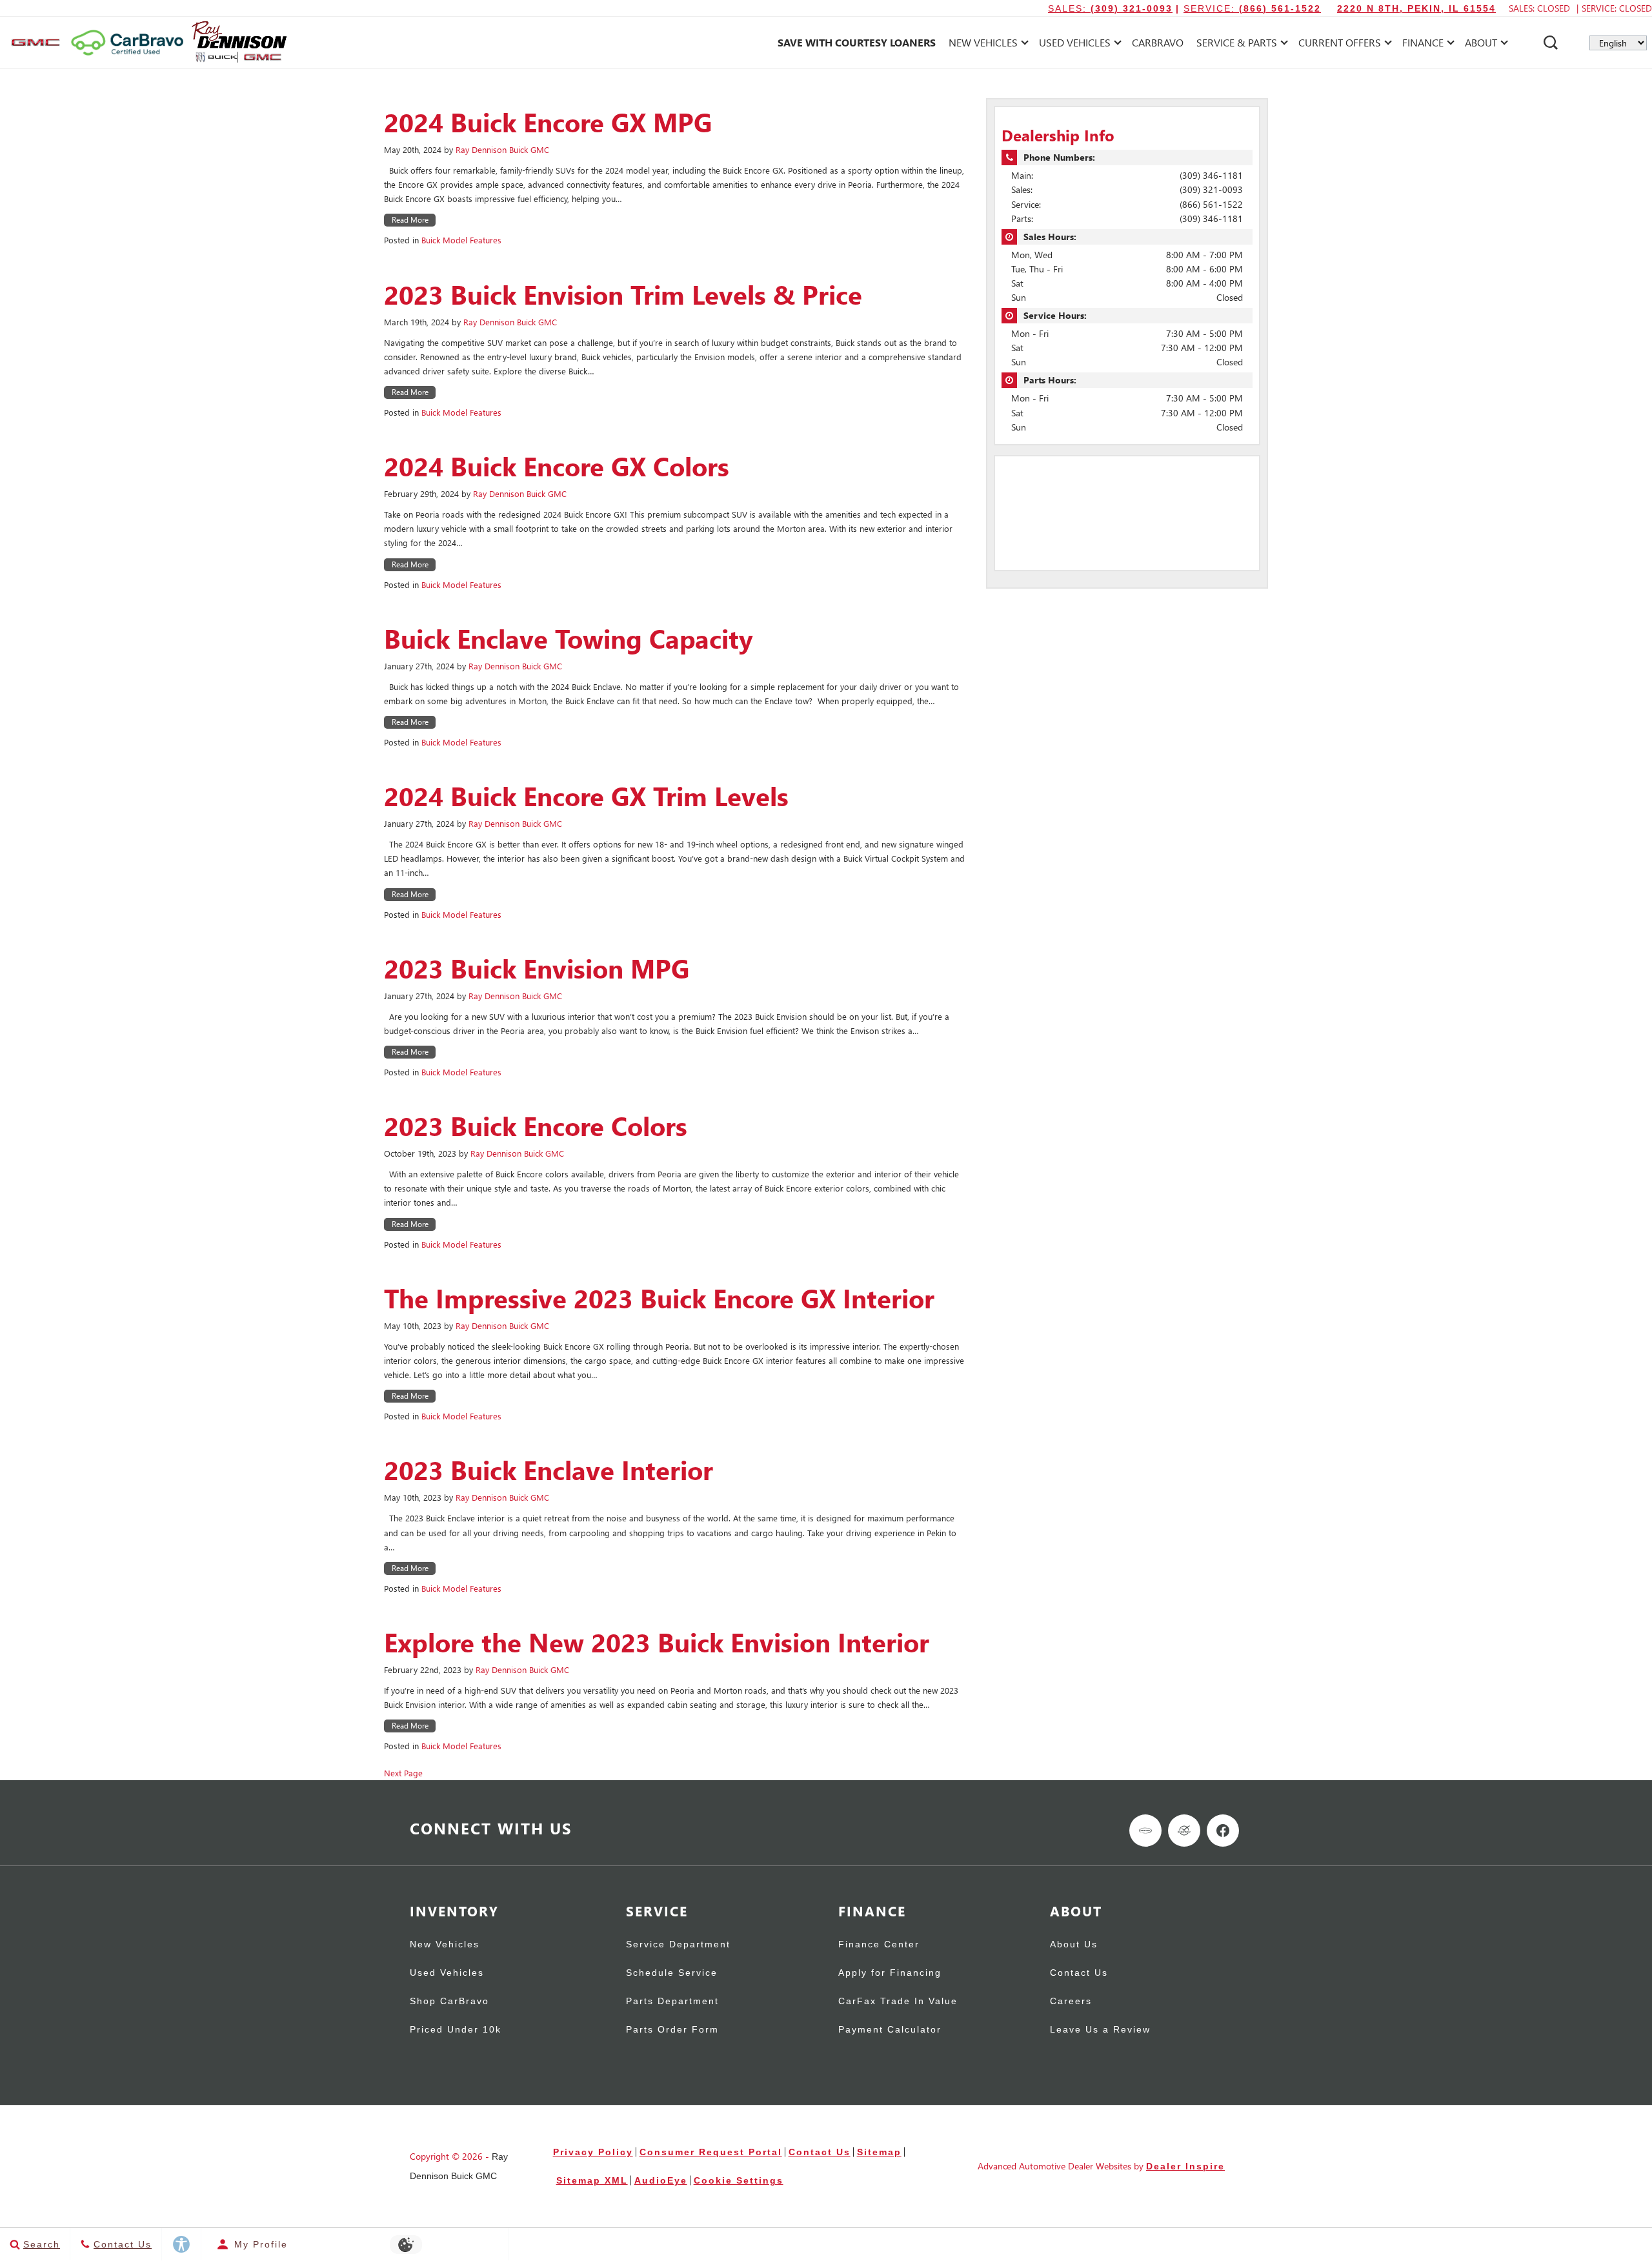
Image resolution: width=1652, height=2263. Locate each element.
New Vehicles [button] (983, 45)
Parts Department (672, 2001)
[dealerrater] (1184, 1831)
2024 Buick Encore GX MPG (548, 122)
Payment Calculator (890, 2030)
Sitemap (879, 2152)
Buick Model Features (461, 240)
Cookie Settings (739, 2180)
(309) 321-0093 (1211, 189)
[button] (1551, 43)
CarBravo (1158, 42)
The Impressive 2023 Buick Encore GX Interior (659, 1298)
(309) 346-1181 (1211, 175)
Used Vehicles (447, 1973)
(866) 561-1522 (1211, 204)
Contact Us (1079, 1973)
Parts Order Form (672, 2030)
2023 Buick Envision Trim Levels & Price (623, 294)
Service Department (678, 1944)
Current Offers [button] (1339, 45)
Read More (410, 220)
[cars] (1145, 1831)
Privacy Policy (593, 2152)
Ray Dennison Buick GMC (502, 149)
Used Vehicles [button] (1074, 45)
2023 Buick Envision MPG (537, 968)
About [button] (1481, 45)
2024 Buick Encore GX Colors (557, 466)
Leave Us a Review (1100, 2030)
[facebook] (1223, 1831)
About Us (1074, 1944)
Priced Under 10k (456, 2030)
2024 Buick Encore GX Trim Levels (586, 796)
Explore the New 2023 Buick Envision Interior (657, 1642)
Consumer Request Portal (711, 2152)
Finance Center (879, 1944)
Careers (1071, 2001)
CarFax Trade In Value (898, 2001)
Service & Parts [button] (1236, 45)
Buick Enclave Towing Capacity (569, 638)
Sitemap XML (592, 2180)
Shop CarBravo (449, 2001)
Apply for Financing (890, 1973)
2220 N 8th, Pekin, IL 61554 (1416, 8)
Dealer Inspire (1185, 2166)
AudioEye (661, 2180)
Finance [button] (1423, 45)
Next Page (403, 1773)
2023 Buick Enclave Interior (549, 1470)
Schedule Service (672, 1973)
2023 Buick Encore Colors (536, 1126)
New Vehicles (445, 1944)
